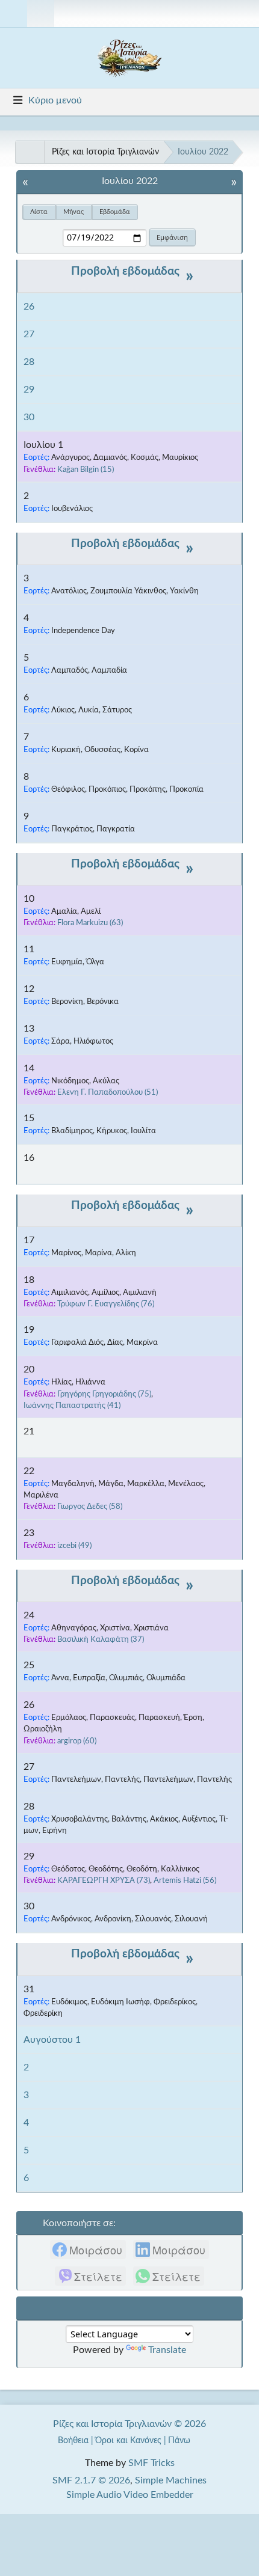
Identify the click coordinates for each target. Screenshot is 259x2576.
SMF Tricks (151, 2463)
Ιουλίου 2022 (130, 181)
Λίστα (39, 212)
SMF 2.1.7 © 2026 (91, 2480)
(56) (185, 1880)
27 (29, 334)
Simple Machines (171, 2480)
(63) (90, 923)
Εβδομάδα (115, 212)
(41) (72, 1406)
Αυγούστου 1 (52, 2040)
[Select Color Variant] (245, 14)
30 (29, 417)
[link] (88, 2250)
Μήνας (73, 212)
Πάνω (180, 2440)
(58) (90, 1507)
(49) (74, 1546)
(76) (106, 1304)
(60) (77, 1741)
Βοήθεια (73, 2440)
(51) (108, 1092)
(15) (86, 470)
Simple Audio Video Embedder (130, 2495)
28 (29, 362)
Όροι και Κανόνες (128, 2440)
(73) (104, 1880)
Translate (167, 2350)
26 (29, 307)
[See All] (30, 152)
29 (29, 390)
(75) (104, 1394)
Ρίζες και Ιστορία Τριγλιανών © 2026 (129, 2424)
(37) (101, 1639)
